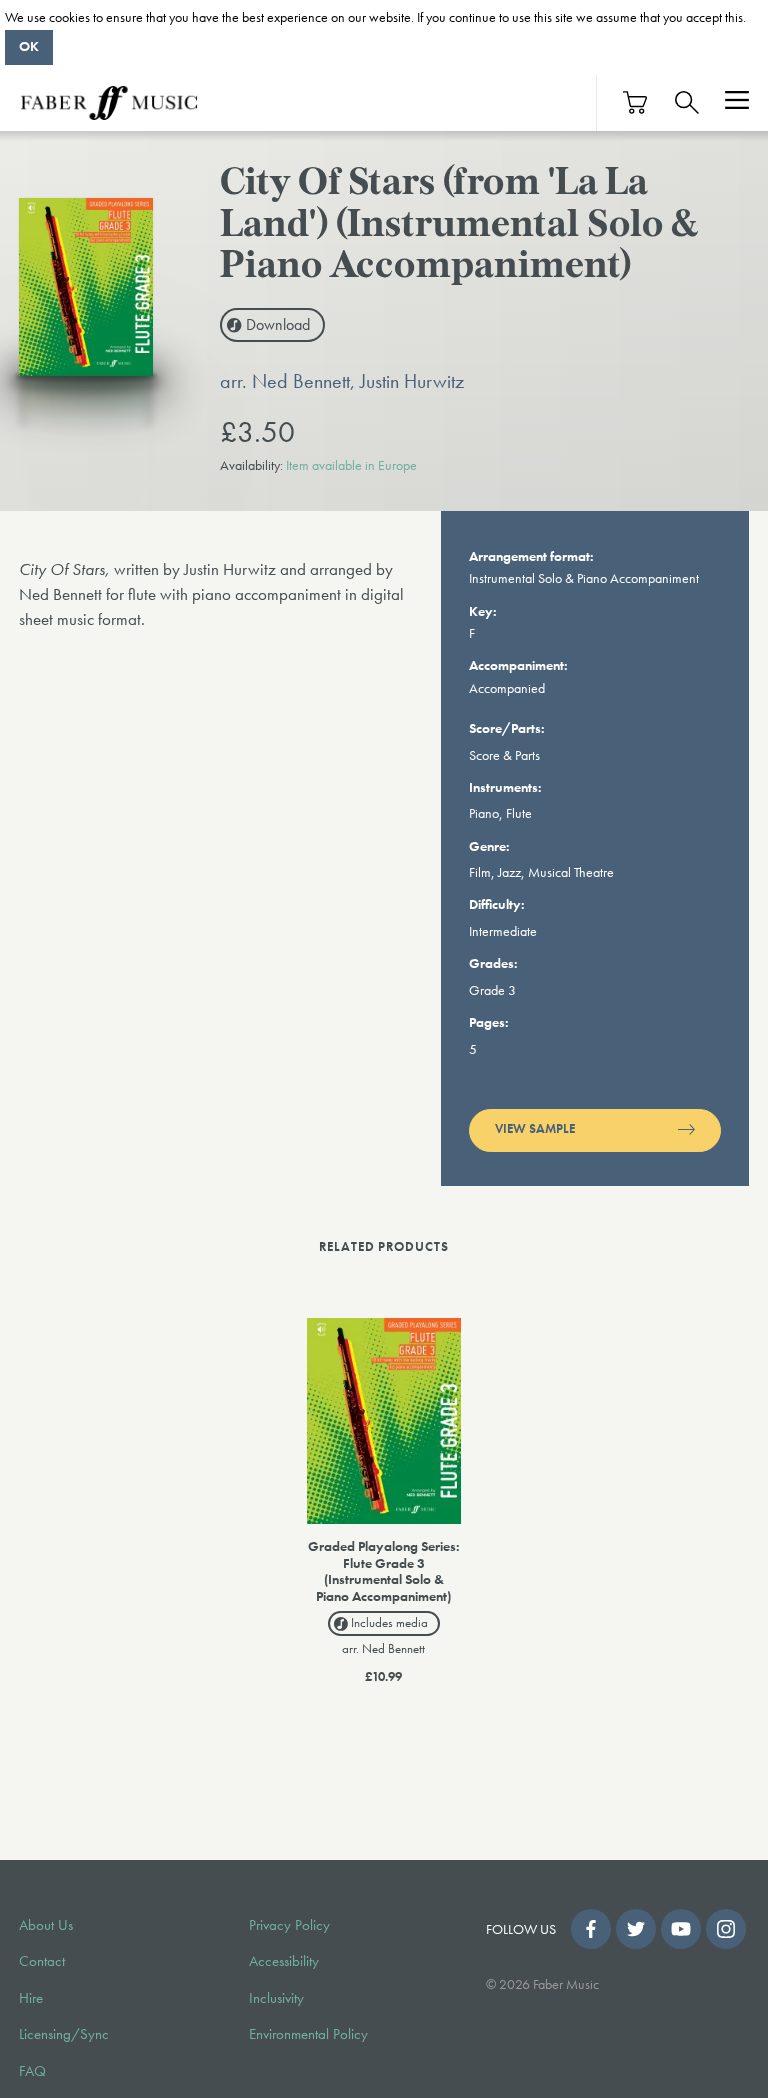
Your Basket (636, 102)
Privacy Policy (289, 1925)
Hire (31, 1998)
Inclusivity (276, 1998)
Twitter (636, 1929)
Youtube (681, 1929)
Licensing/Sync (64, 2034)
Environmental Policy (308, 2034)
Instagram (726, 1929)
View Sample (535, 1129)
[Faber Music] (109, 103)
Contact (42, 1961)
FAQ (32, 2071)
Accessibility (284, 1961)
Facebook (591, 1929)
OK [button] (29, 46)
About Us (46, 1925)
